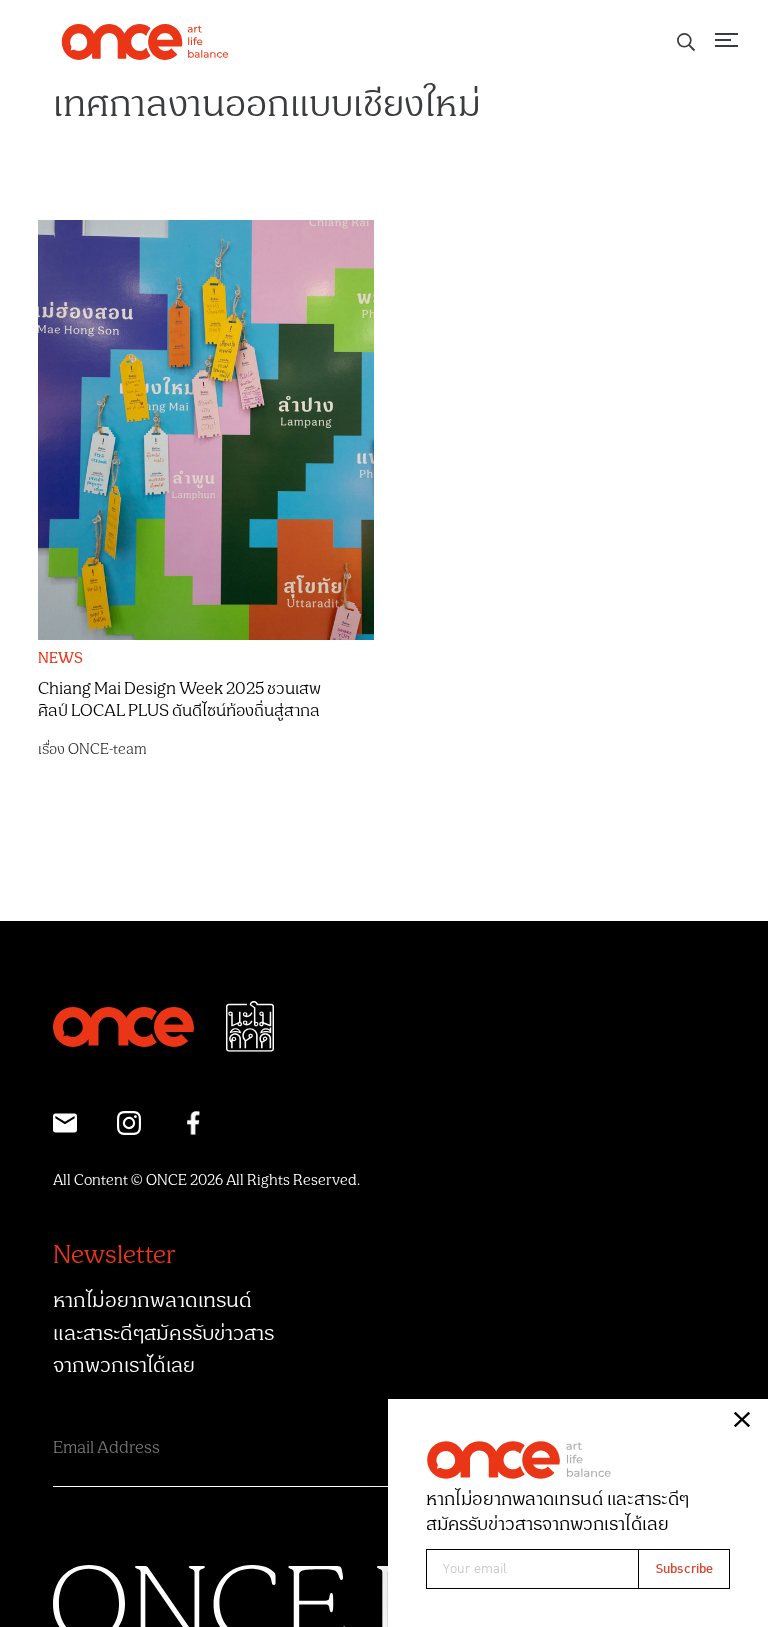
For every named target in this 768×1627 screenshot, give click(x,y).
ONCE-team (107, 749)
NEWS (60, 659)
